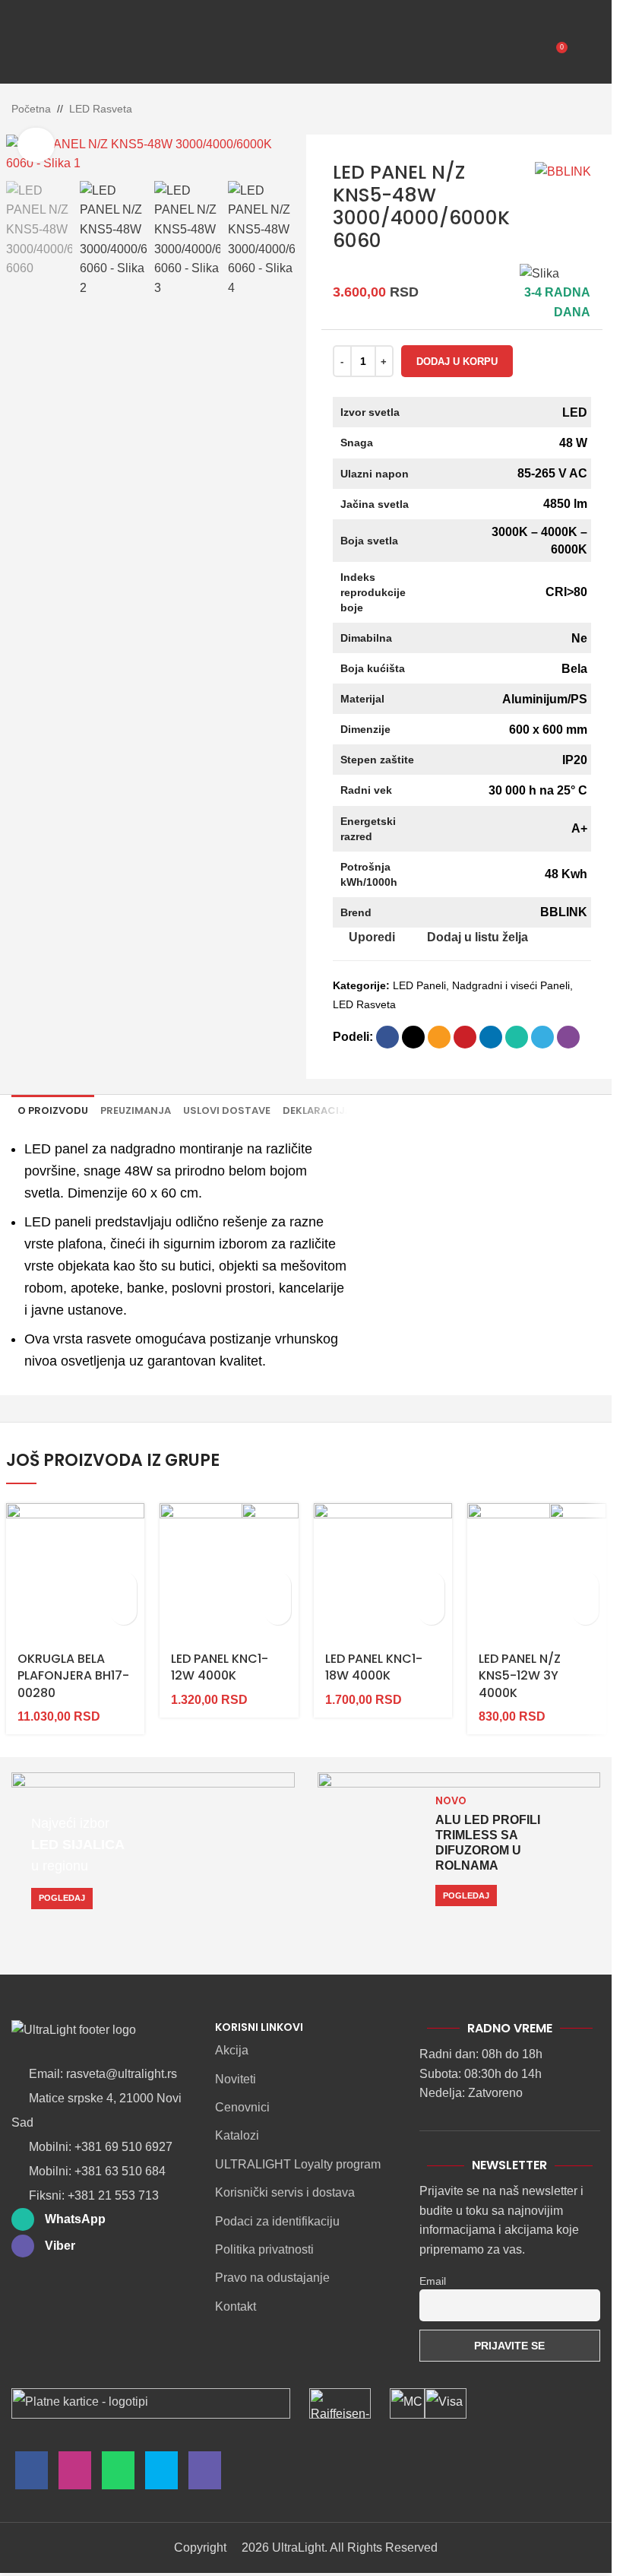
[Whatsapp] (118, 2474)
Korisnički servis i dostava (285, 2192)
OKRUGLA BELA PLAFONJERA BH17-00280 (73, 1676)
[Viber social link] (568, 1037)
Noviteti (236, 2079)
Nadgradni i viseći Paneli (511, 985)
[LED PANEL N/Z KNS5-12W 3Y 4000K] (537, 1573)
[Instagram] (75, 2474)
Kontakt (236, 2306)
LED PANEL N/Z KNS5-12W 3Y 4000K (520, 1676)
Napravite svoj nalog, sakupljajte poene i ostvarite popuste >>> (381, 8)
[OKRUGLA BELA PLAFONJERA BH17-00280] (76, 1573)
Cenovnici (242, 2107)
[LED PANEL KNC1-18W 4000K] (383, 1573)
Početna (31, 109)
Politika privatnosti (264, 2249)
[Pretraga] (60, 53)
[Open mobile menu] (25, 53)
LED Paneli (419, 985)
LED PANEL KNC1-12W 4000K (220, 1667)
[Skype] (161, 2474)
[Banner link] (153, 1851)
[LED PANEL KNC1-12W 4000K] (229, 1573)
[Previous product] (555, 110)
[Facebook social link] (387, 1037)
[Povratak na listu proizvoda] (573, 110)
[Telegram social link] (542, 1037)
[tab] (53, 1111)
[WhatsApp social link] (517, 1037)
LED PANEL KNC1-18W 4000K (374, 1667)
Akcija (232, 2050)
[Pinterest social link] (465, 1037)
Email (433, 2281)
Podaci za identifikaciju (277, 2221)
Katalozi (237, 2135)
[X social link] (413, 1037)
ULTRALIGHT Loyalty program (298, 2164)
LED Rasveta (101, 109)
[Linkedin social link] (491, 1037)
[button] (123, 1585)
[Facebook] (32, 2474)
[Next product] (591, 110)
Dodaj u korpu (457, 362)
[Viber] (205, 2474)
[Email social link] (439, 1037)
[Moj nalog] (587, 53)
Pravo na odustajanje (272, 2278)
